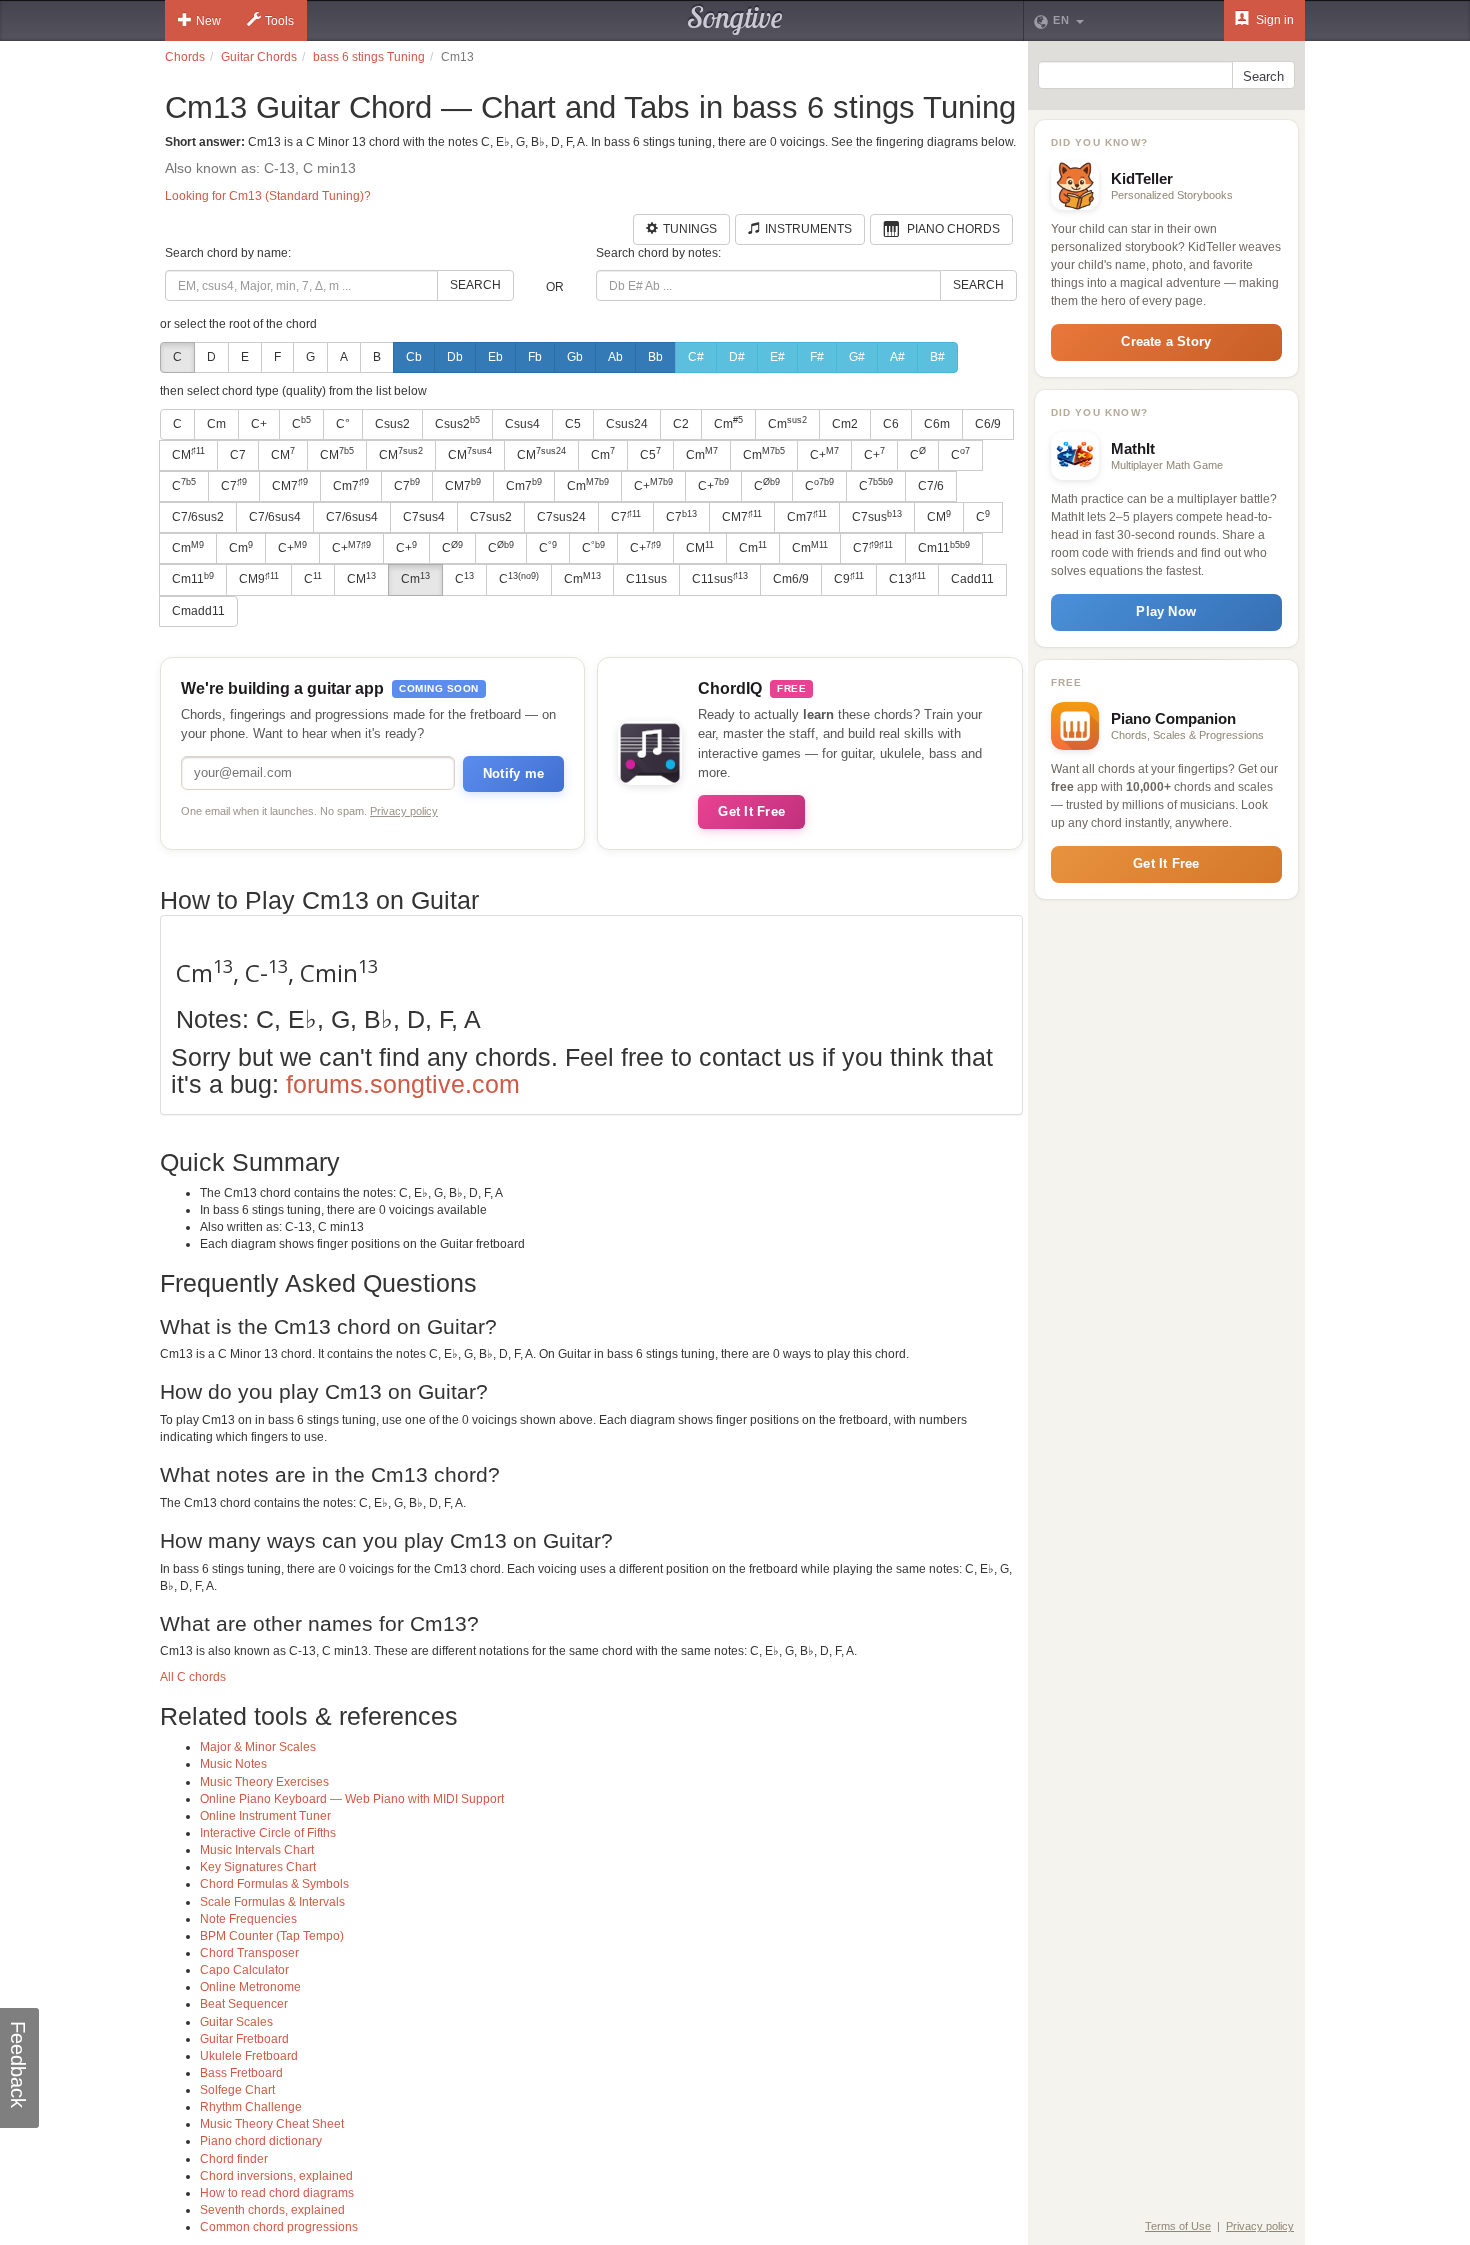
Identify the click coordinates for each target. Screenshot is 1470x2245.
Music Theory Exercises (264, 1782)
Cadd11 (972, 579)
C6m (937, 424)
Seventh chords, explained (272, 2210)
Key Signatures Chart (258, 1867)
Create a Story (1166, 341)
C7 (238, 455)
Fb (535, 357)
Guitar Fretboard (244, 2039)
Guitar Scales (236, 2022)
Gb (575, 357)
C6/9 (988, 424)
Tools (279, 21)
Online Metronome (250, 1987)
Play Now (1166, 611)
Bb (655, 357)
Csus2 (392, 424)
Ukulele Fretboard (249, 2056)
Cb (414, 357)
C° (343, 424)
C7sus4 (424, 517)
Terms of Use (1178, 2226)
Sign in (1273, 20)
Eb (495, 357)
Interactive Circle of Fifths (268, 1833)
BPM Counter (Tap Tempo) (272, 1936)
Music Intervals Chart (257, 1850)
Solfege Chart (237, 2090)
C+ (259, 424)
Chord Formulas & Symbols (274, 1884)
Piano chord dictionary (261, 2141)
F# (817, 357)
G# (857, 357)
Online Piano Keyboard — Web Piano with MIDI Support (352, 1799)
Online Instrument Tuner (265, 1816)
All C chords (193, 1677)
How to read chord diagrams (277, 2193)
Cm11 (944, 548)
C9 (849, 579)
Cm (216, 424)
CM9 (259, 579)
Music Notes (233, 1764)
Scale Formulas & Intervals (272, 1902)
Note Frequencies (248, 1919)
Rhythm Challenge (251, 2107)
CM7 (290, 485)
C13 (907, 579)
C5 (573, 424)
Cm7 (351, 485)
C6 (891, 424)
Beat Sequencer (244, 2004)
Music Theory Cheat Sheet (272, 2124)
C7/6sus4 (275, 517)
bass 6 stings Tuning (369, 57)
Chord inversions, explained (276, 2176)
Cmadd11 (198, 611)
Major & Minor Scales (258, 1747)
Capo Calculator (244, 1970)
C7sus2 (491, 517)
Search (475, 285)
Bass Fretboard (241, 2073)
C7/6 (931, 486)
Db (455, 357)
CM (188, 454)
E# (777, 357)
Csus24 (627, 424)
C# (696, 357)
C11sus (646, 579)
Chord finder (234, 2159)
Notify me (513, 773)
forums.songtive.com (403, 1084)
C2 (681, 424)
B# (937, 357)
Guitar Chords (259, 57)
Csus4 (522, 424)
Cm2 (845, 424)
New (208, 21)
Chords (185, 57)
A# (897, 357)
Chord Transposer (249, 1953)
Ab (615, 357)
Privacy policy (404, 811)
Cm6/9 (791, 579)
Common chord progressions (279, 2227)
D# (737, 357)
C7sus (877, 517)
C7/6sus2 (198, 517)
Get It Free (751, 811)
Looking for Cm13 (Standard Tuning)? (268, 196)
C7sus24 (561, 517)
